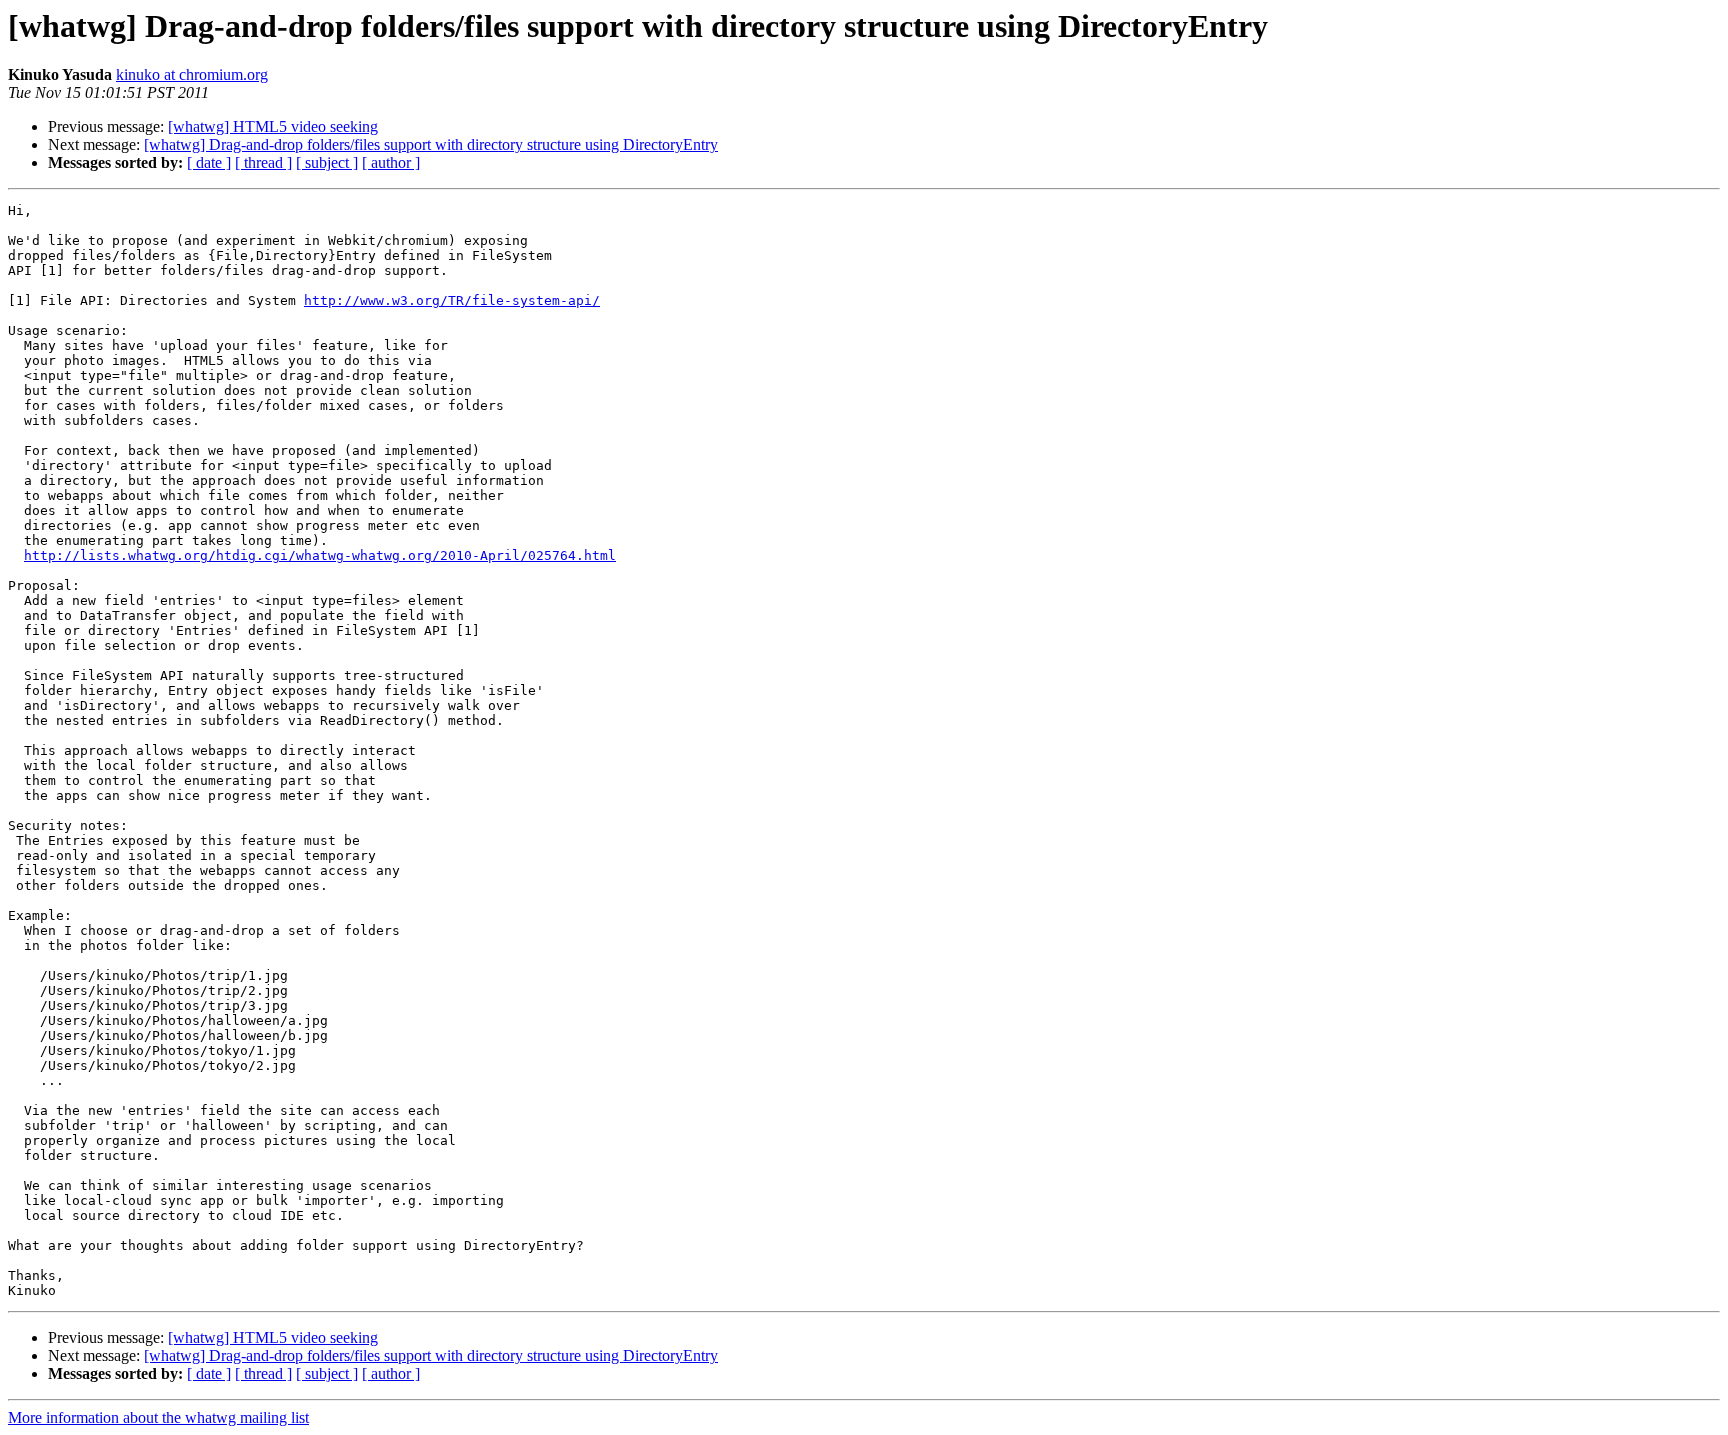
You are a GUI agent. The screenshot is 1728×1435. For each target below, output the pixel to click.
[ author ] (391, 162)
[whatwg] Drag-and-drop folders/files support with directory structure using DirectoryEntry (431, 144)
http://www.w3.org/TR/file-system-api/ (452, 300)
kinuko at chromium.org (192, 74)
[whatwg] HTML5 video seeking (273, 126)
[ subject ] (327, 162)
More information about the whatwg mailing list (158, 1417)
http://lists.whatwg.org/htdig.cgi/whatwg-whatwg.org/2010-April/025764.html (320, 555)
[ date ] (209, 162)
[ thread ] (263, 162)
